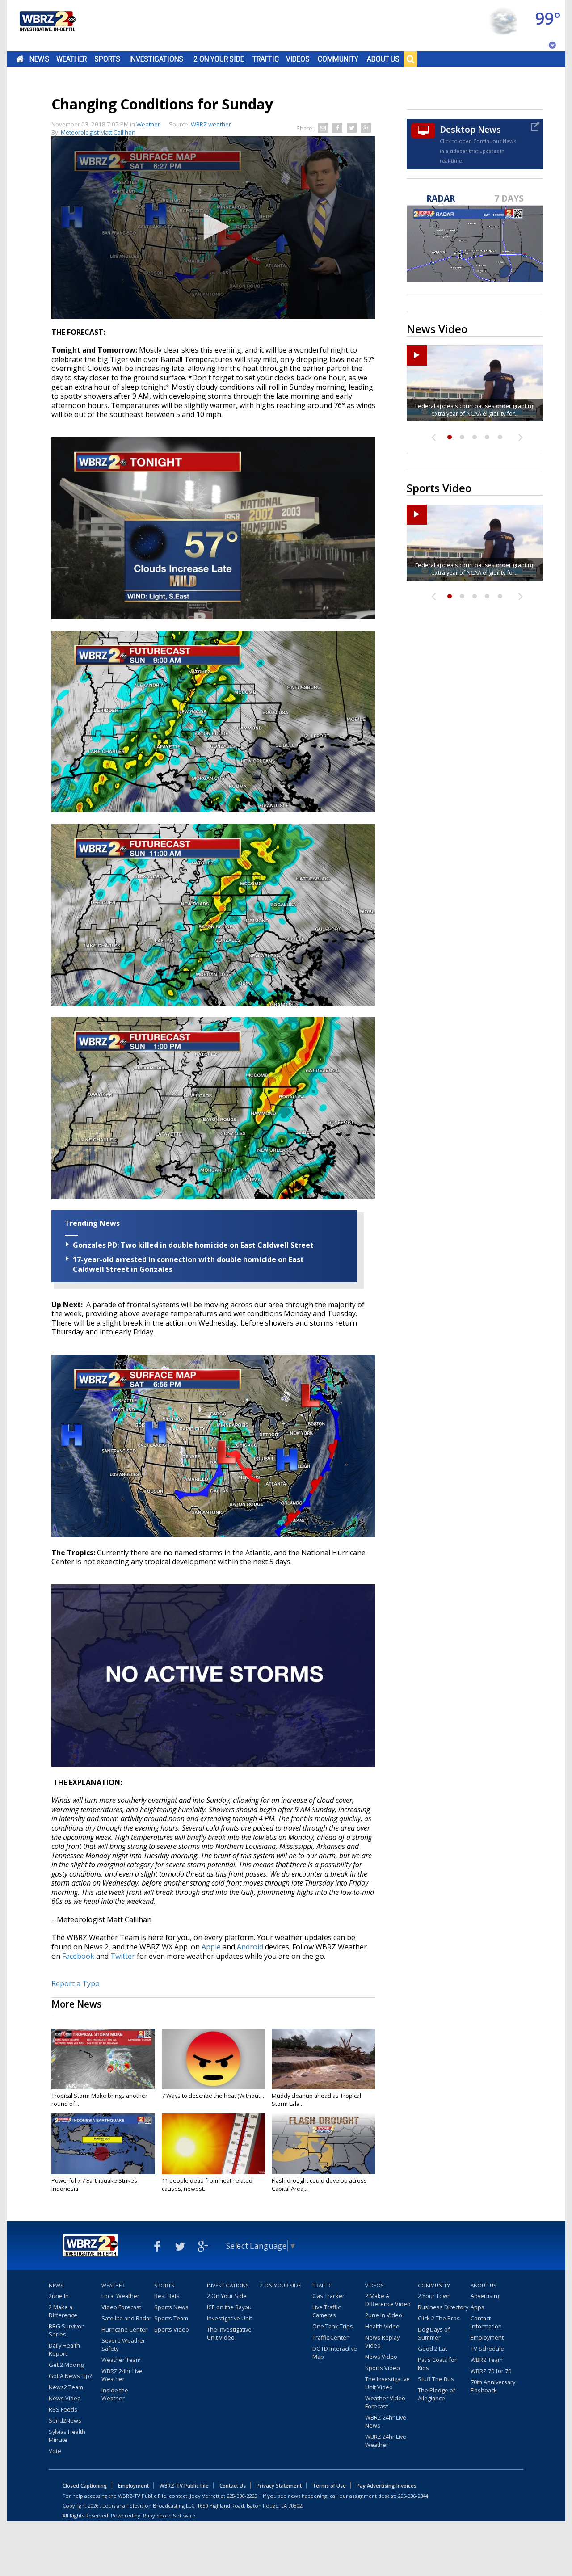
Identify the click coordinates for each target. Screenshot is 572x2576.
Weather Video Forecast (385, 2402)
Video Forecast (121, 2307)
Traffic (266, 59)
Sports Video (172, 2329)
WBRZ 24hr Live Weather (122, 2375)
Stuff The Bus (436, 2379)
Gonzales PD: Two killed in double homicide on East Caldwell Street (193, 1245)
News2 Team (66, 2387)
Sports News (171, 2307)
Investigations (156, 59)
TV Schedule (487, 2349)
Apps (477, 2307)
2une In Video (384, 2315)
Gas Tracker (328, 2296)
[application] (213, 227)
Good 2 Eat (432, 2349)
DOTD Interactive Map (335, 2353)
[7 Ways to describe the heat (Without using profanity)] (214, 2059)
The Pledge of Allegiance (437, 2394)
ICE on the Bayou (229, 2307)
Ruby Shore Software (169, 2515)
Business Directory (443, 2307)
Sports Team (171, 2318)
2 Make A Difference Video (388, 2300)
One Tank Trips (333, 2326)
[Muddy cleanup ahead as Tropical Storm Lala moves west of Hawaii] (324, 2059)
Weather (71, 59)
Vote (55, 2451)
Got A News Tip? (70, 2376)
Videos (298, 59)
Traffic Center (330, 2337)
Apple (211, 1947)
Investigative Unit (229, 2318)
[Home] (47, 26)
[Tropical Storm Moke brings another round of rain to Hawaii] (103, 2059)
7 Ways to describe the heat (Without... (213, 2096)
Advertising (486, 2296)
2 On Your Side (219, 59)
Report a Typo (76, 1983)
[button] (214, 227)
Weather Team (121, 2360)
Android (250, 1947)
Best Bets (167, 2296)
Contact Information (486, 2322)
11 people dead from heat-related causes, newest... (207, 2185)
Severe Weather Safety (123, 2344)
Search (410, 59)
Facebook (78, 1956)
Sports (107, 59)
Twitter (123, 1956)
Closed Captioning (85, 2486)
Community (338, 59)
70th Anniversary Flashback (493, 2386)
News (39, 59)
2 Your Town (434, 2296)
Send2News (65, 2420)
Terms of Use (329, 2486)
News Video (65, 2398)
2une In (59, 2296)
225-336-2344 (413, 2496)
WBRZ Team (487, 2360)
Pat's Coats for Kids (437, 2364)
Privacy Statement (279, 2486)
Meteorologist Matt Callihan (98, 132)
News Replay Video (382, 2341)
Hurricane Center (124, 2329)
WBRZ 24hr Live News (386, 2421)
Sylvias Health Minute (67, 2436)
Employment (487, 2337)
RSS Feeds (63, 2409)
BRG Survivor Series (66, 2330)
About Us (383, 59)
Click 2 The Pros (439, 2318)
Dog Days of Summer (434, 2333)
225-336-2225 (242, 2496)
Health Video (382, 2326)
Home (20, 59)
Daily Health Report (64, 2349)
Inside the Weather (115, 2394)
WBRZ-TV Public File (184, 2486)
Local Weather (120, 2296)
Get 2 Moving (66, 2365)
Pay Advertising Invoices (387, 2486)
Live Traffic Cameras (326, 2311)
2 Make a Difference (63, 2311)
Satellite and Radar (126, 2318)
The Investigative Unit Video (229, 2333)
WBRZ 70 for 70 (491, 2371)
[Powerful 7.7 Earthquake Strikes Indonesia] (103, 2144)
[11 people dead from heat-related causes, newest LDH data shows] (214, 2144)
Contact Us (233, 2486)
